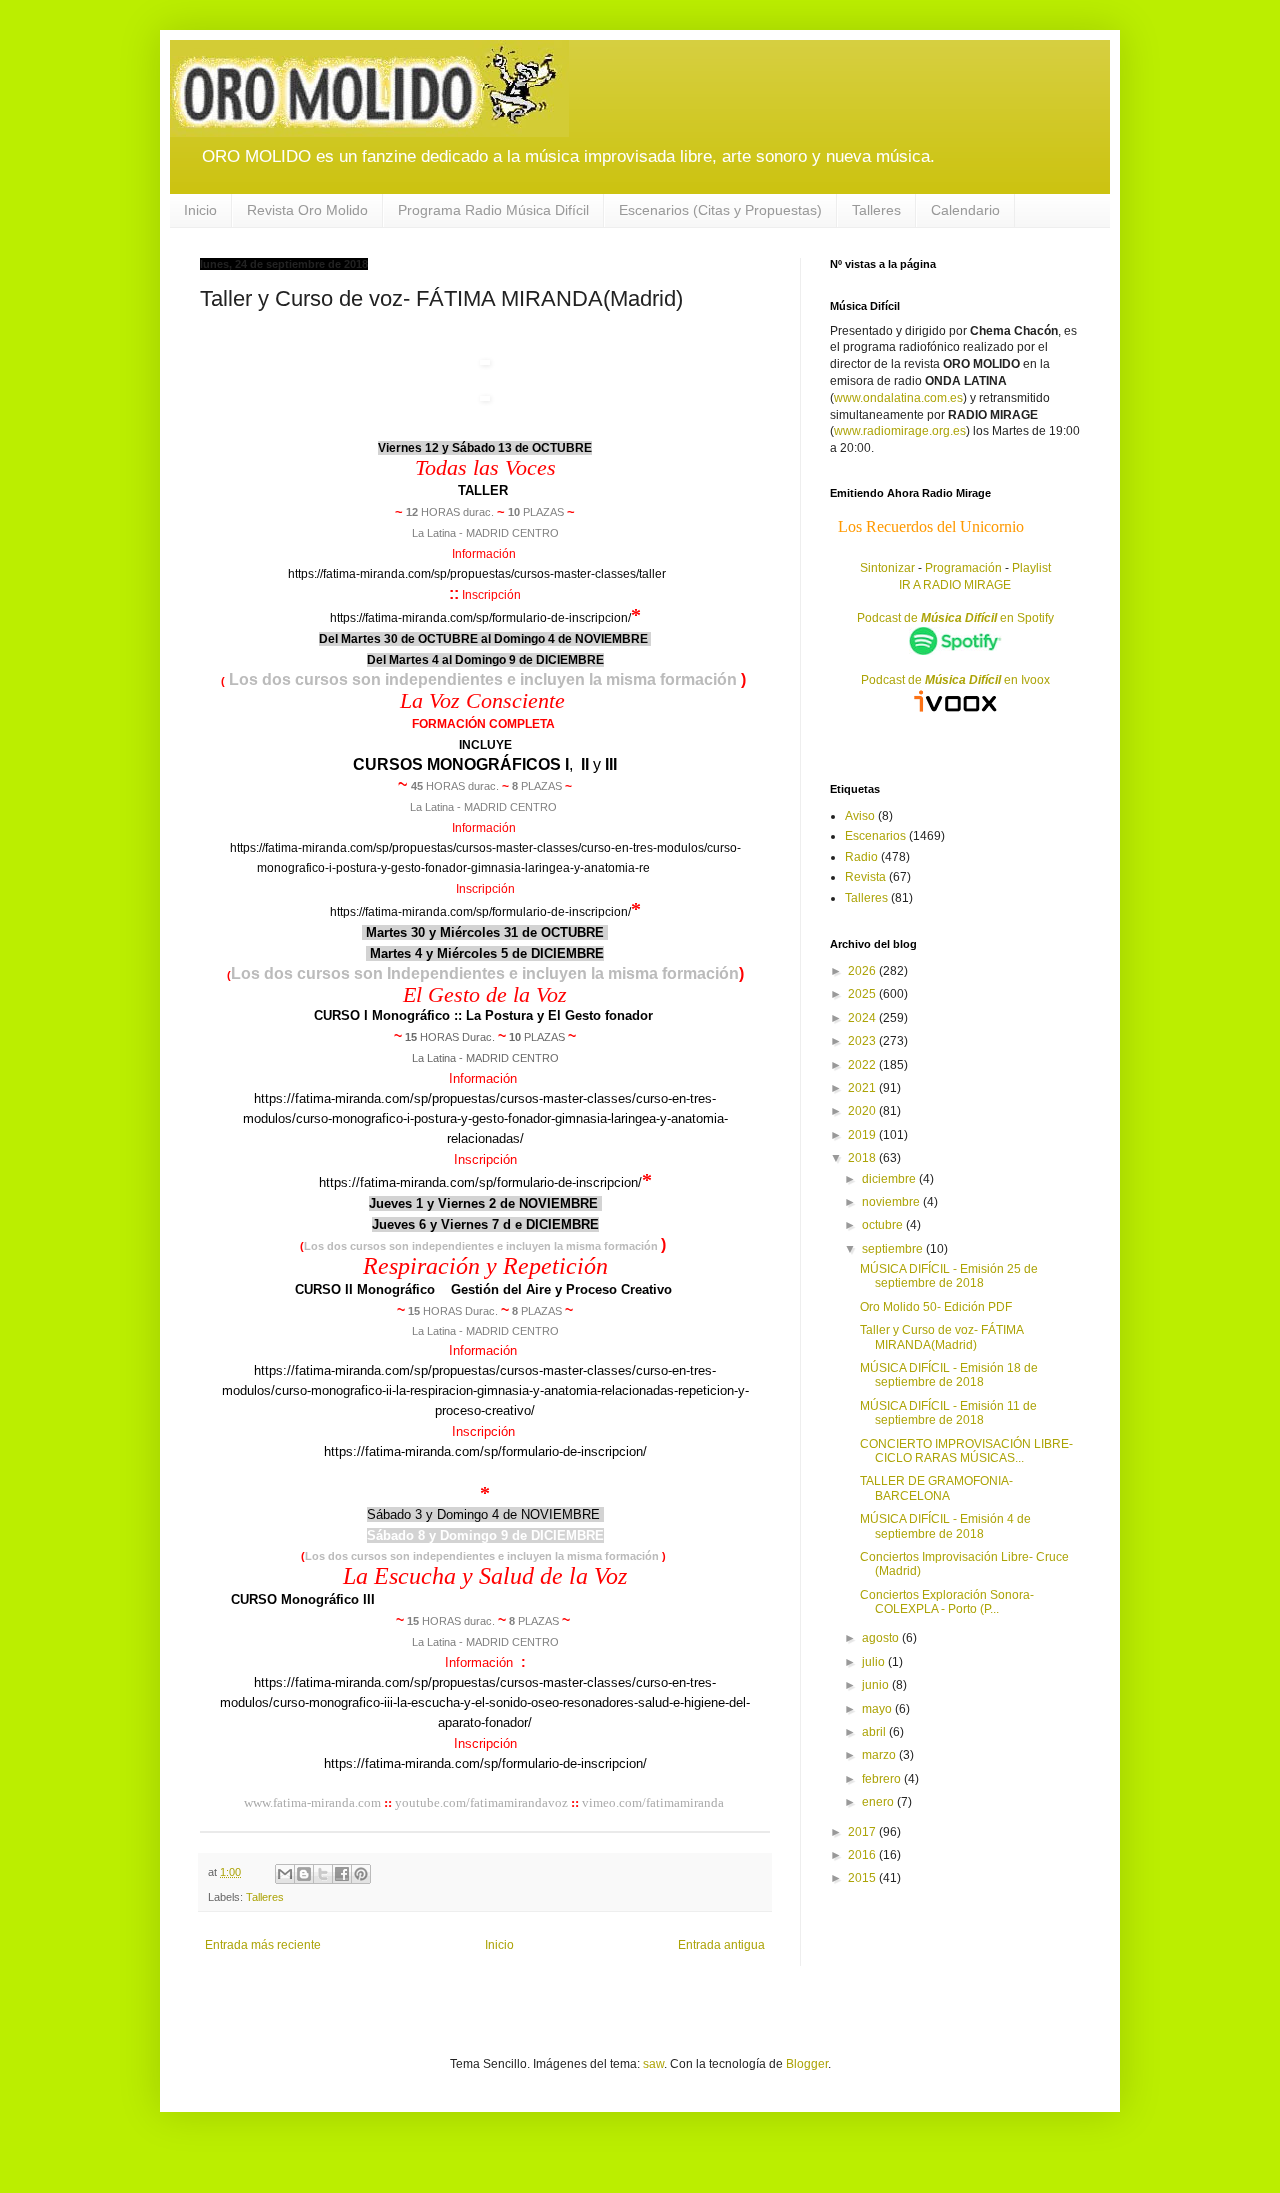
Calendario (965, 210)
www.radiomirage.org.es (900, 431)
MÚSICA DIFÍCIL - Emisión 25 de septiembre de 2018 (949, 1276)
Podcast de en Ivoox (955, 680)
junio (877, 1685)
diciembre (890, 1179)
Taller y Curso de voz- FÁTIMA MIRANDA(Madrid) (941, 1337)
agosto (882, 1638)
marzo (880, 1755)
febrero (883, 1779)
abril (875, 1732)
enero (879, 1802)
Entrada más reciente (263, 1945)
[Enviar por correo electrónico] (285, 1874)
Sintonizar (889, 568)
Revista (865, 877)
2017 (863, 1832)
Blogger (807, 2064)
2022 (863, 1065)
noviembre (892, 1202)
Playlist (1031, 568)
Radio (861, 857)
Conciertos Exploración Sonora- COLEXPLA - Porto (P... (947, 1602)
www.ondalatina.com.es (898, 398)
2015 (863, 1878)
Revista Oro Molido (307, 210)
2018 (863, 1158)
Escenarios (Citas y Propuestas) (720, 210)
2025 (863, 994)
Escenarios (875, 836)
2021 (863, 1088)
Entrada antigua (721, 1945)
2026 (863, 971)
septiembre (894, 1249)
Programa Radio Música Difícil (493, 210)
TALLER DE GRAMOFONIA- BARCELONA (936, 1488)
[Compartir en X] (323, 1874)
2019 (863, 1135)
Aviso (860, 816)
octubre (884, 1225)
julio (875, 1662)
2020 (863, 1111)
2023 (863, 1041)
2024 (863, 1018)
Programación (963, 568)
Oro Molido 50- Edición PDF (936, 1307)
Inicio (200, 210)
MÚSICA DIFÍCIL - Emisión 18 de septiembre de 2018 (949, 1375)
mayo (878, 1709)
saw (653, 2064)
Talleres (876, 210)
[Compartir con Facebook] (342, 1874)
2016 (863, 1855)
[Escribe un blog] (304, 1874)
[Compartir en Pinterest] (361, 1874)
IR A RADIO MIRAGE (955, 585)
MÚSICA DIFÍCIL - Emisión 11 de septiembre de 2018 (948, 1413)
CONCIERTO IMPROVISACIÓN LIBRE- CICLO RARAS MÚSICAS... (966, 1451)
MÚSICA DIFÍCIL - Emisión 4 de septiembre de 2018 (945, 1526)
